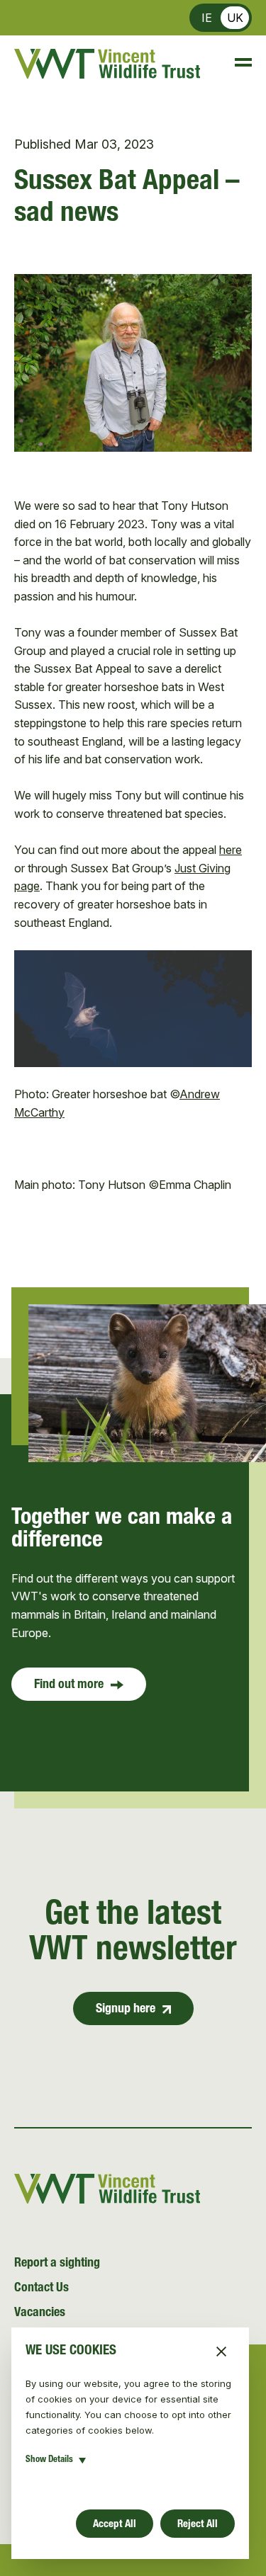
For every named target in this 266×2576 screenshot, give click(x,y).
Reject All (198, 2525)
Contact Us (41, 2289)
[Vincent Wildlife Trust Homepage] (107, 64)
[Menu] (237, 64)
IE (207, 18)
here (231, 850)
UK (235, 18)
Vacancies (40, 2313)
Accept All (115, 2525)
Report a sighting (57, 2264)
